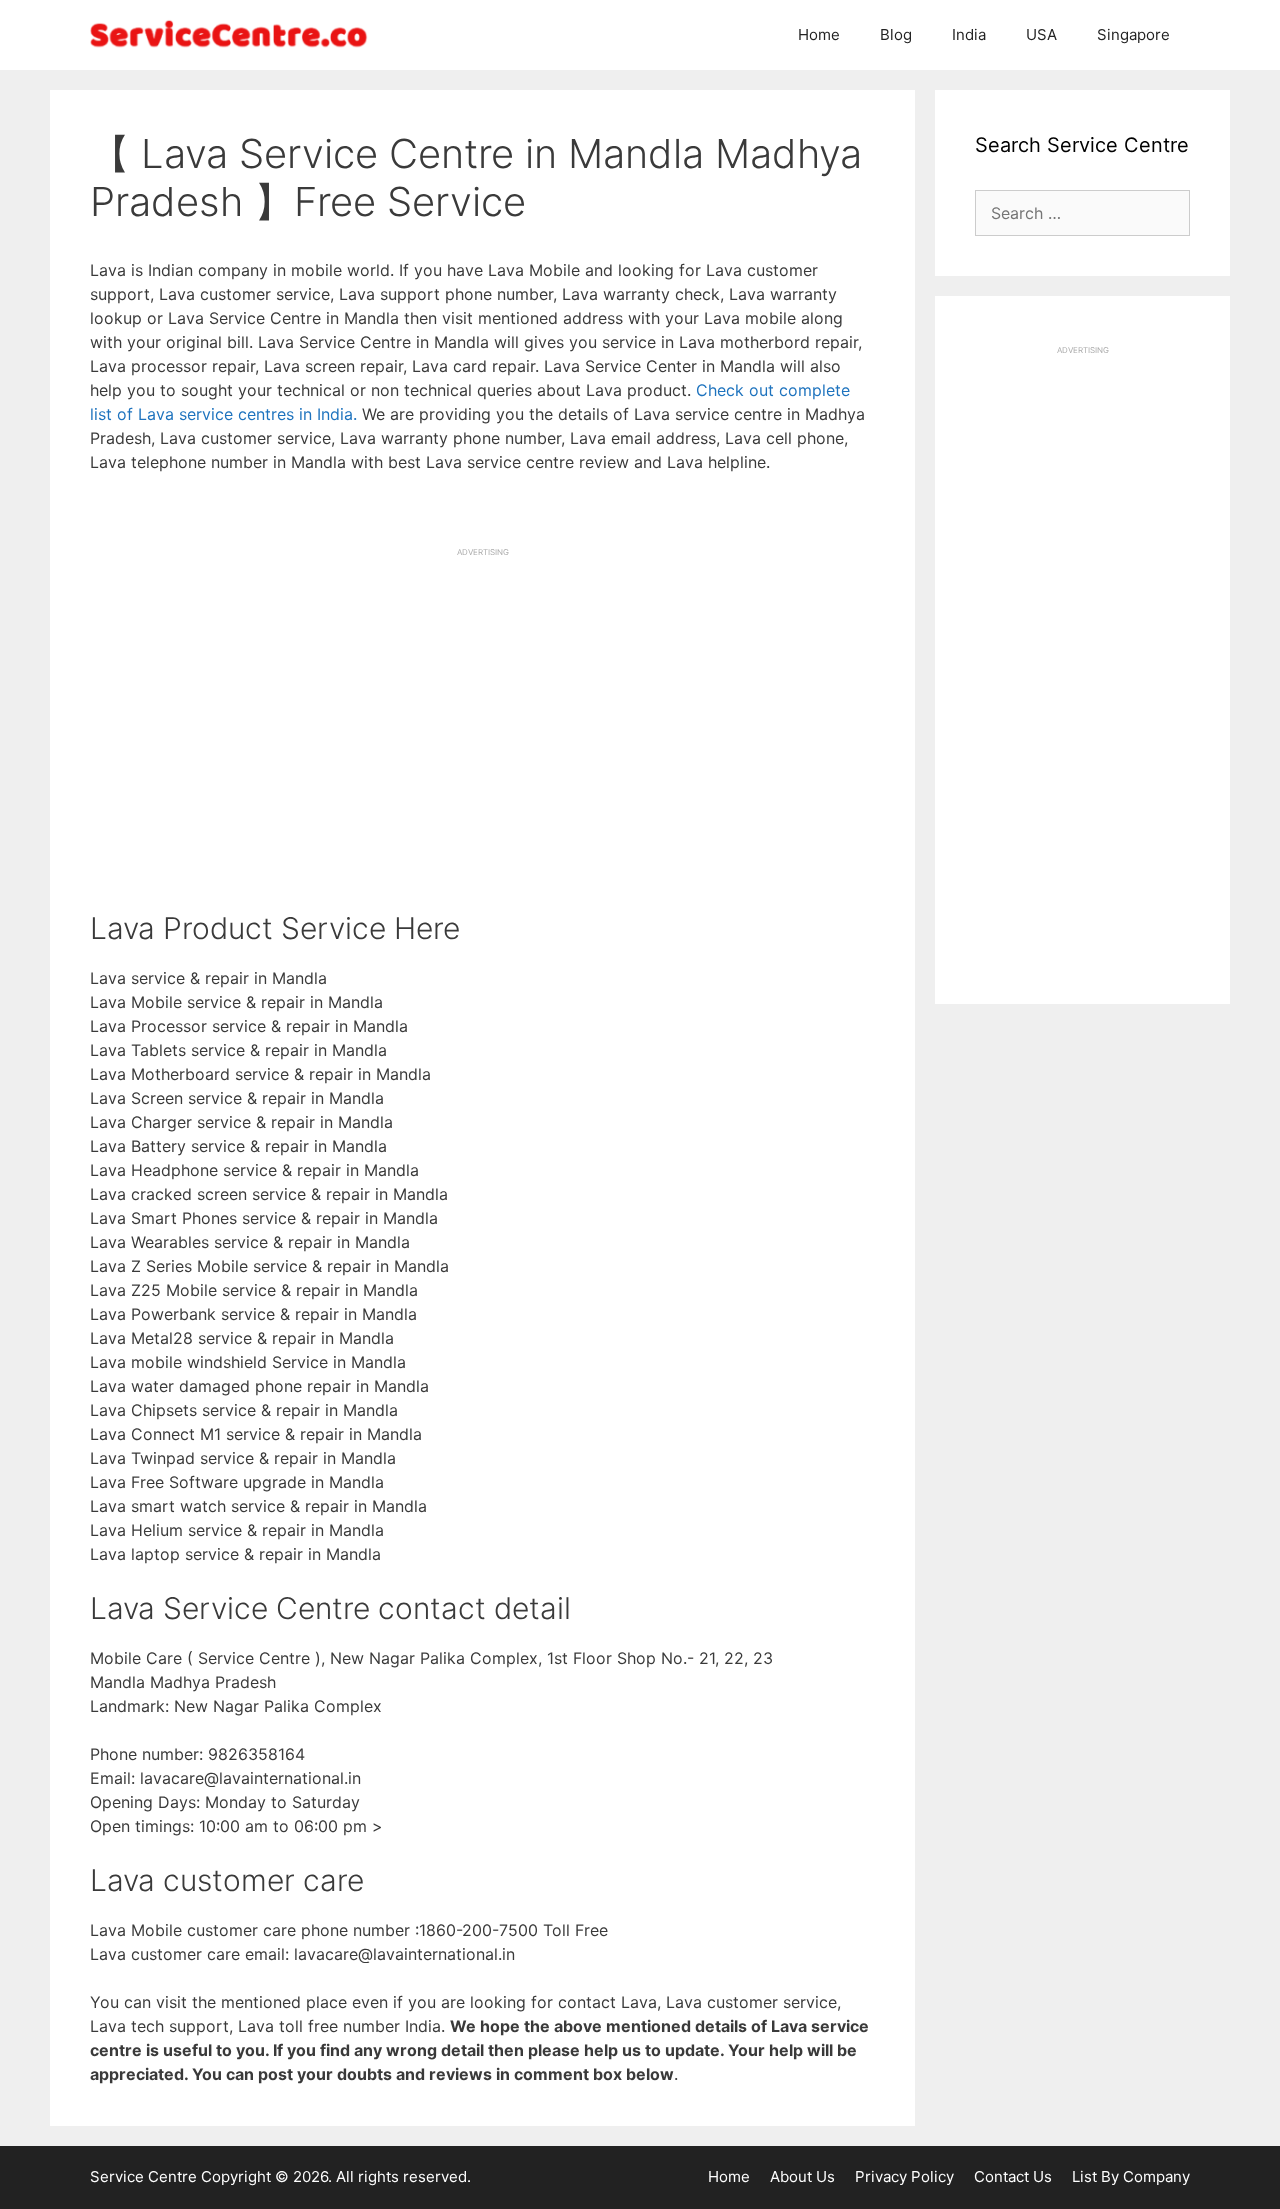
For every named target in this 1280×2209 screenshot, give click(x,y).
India (969, 34)
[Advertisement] (482, 698)
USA (1041, 34)
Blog (896, 34)
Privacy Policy (904, 2176)
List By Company (1131, 2176)
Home (819, 34)
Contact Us (1013, 2176)
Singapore (1133, 34)
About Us (802, 2176)
